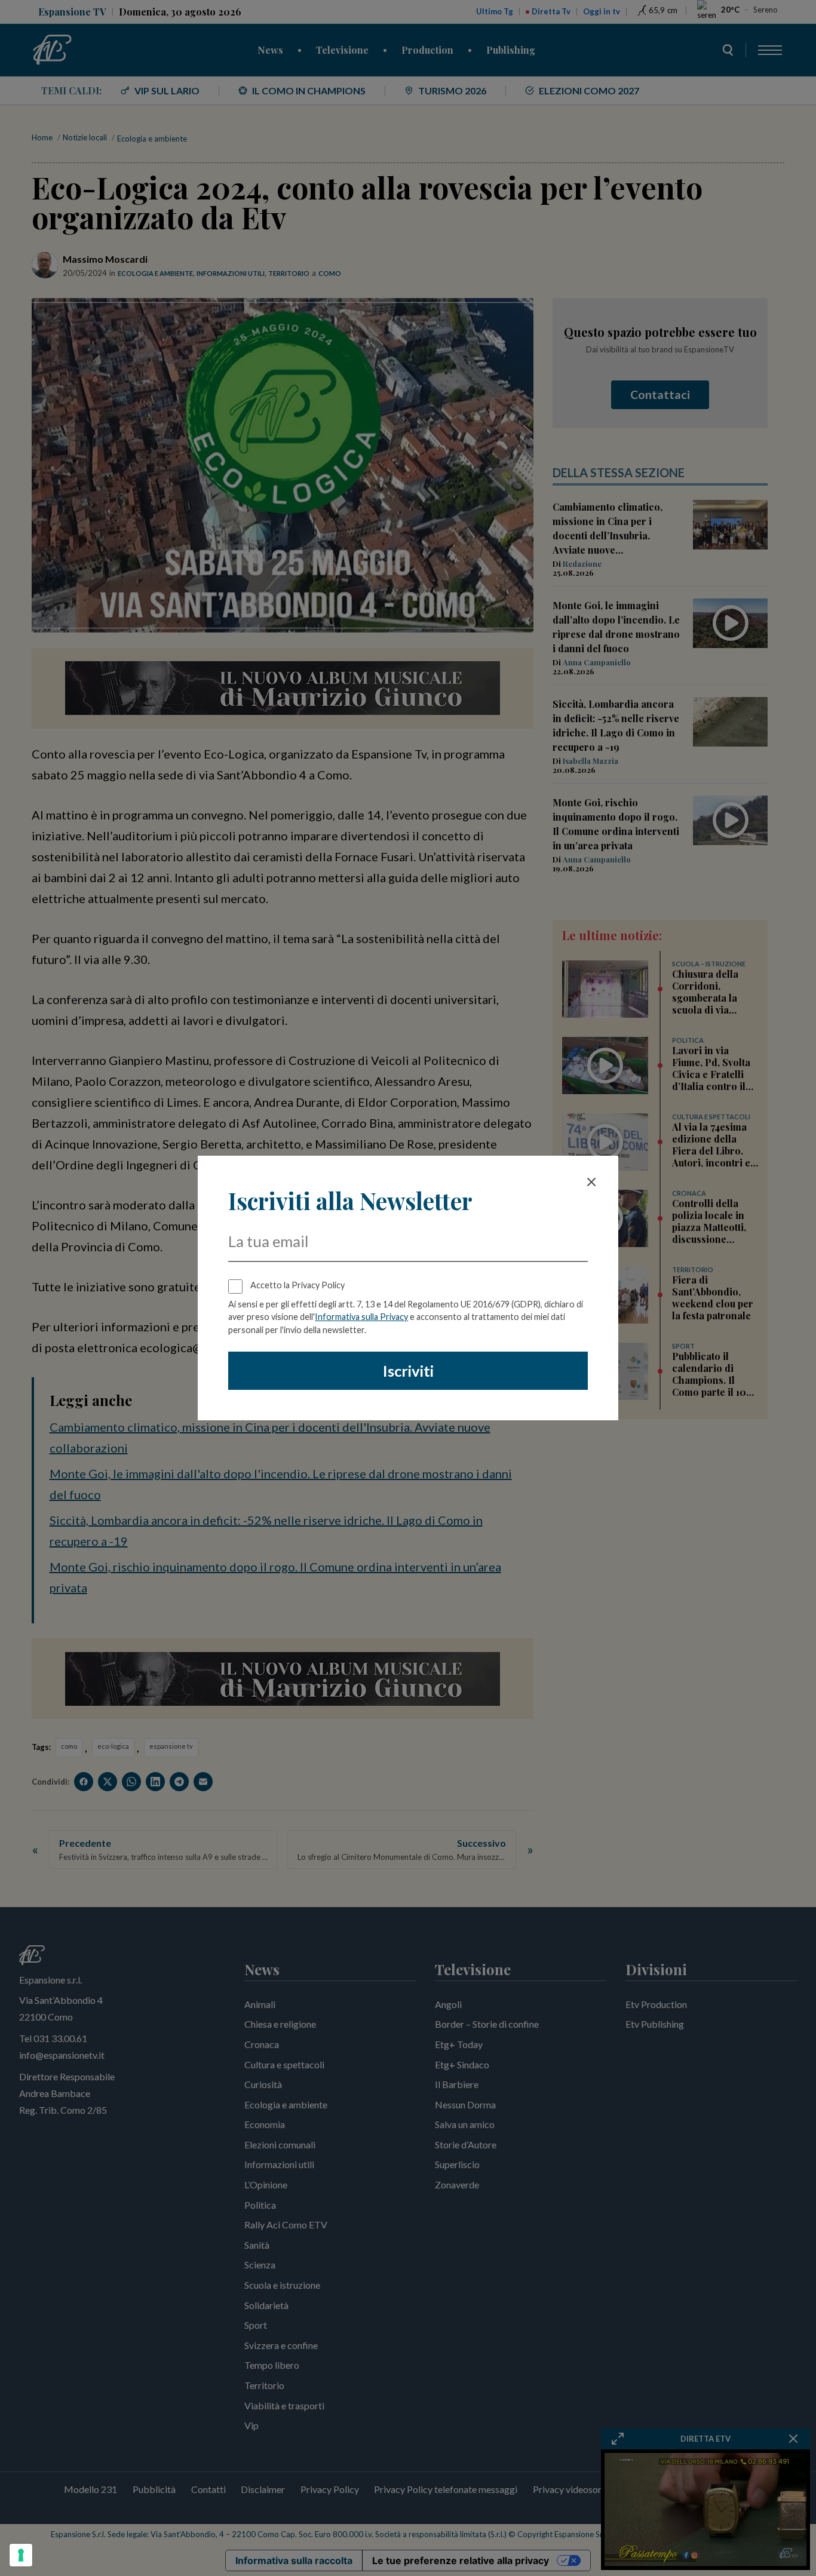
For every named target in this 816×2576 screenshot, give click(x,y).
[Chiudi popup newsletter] (591, 1182)
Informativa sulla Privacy (361, 1317)
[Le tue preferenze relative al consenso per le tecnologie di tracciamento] (21, 2555)
